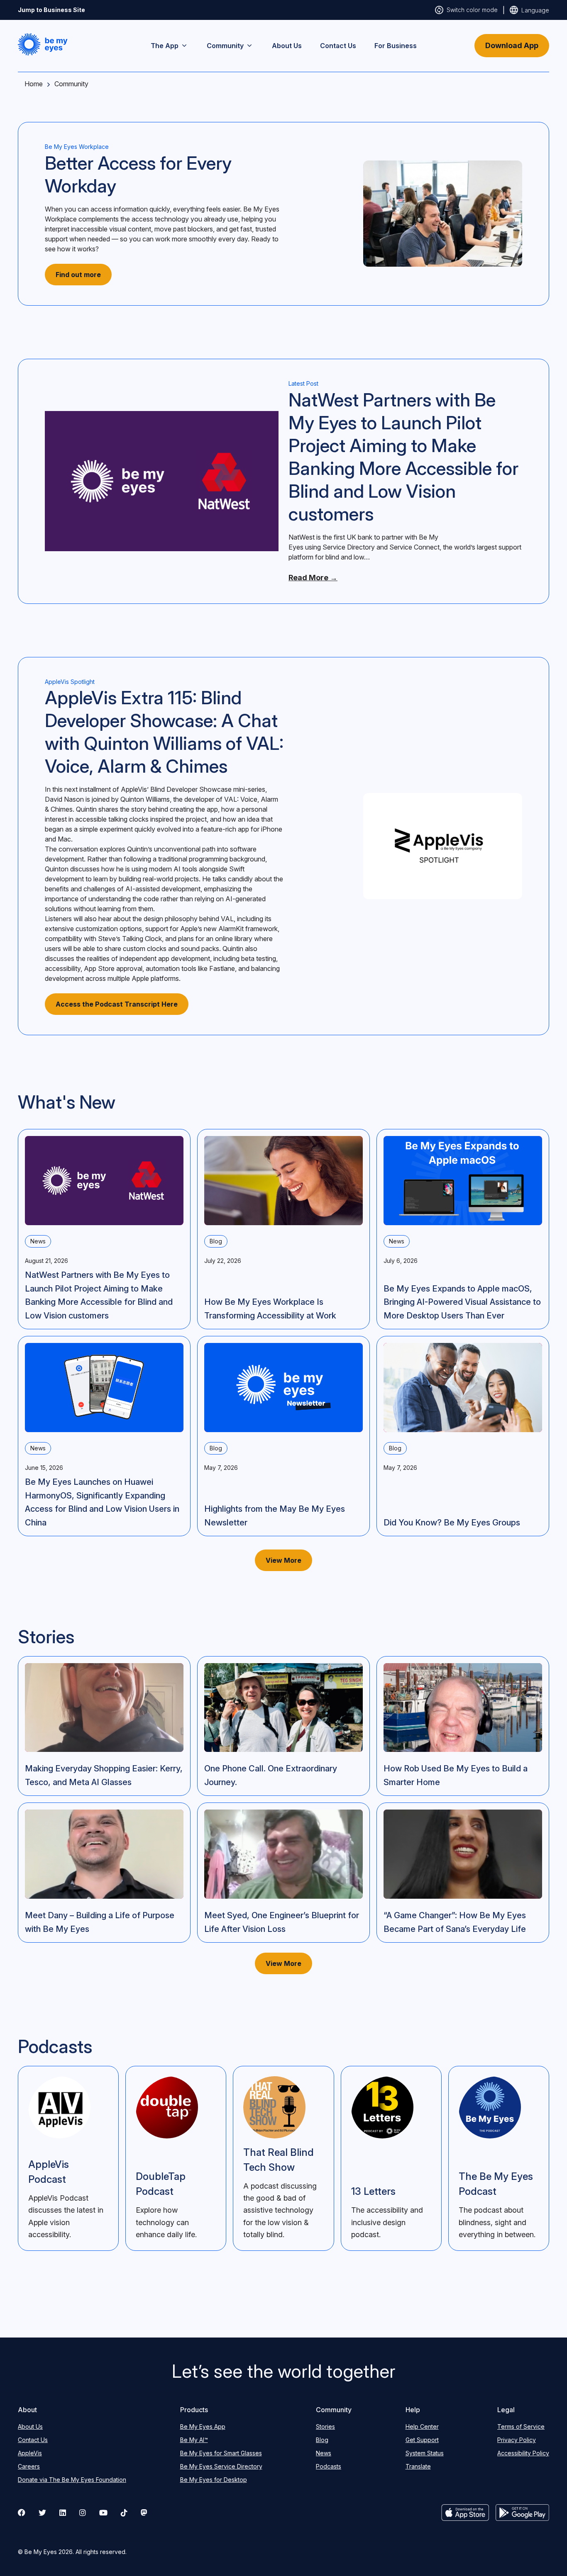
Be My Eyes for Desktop (214, 2480)
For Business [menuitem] (396, 46)
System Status (425, 2453)
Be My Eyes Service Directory (221, 2466)
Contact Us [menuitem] (338, 46)
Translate (418, 2466)
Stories (325, 2426)
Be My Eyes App (203, 2426)
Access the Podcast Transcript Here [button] (117, 1004)
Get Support (422, 2440)
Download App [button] (512, 45)
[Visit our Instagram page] (83, 2513)
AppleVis (30, 2453)
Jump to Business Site (51, 10)
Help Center (422, 2426)
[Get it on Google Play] (522, 2513)
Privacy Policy (517, 2440)
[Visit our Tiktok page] (124, 2513)
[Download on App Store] (465, 2513)
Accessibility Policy (523, 2453)
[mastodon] (144, 2513)
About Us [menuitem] (287, 46)
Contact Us (33, 2440)
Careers (29, 2466)
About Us (30, 2426)
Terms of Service (521, 2426)
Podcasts (329, 2466)
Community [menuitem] (225, 46)
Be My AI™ (194, 2440)
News (324, 2453)
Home (34, 84)
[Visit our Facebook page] (22, 2513)
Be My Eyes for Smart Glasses (221, 2453)
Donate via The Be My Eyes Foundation (72, 2480)
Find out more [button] (78, 275)
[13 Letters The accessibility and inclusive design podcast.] (391, 2158)
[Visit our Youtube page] (103, 2513)
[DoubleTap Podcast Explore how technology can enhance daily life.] (176, 2158)
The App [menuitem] (165, 46)
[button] (43, 44)
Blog (322, 2440)
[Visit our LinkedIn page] (63, 2513)
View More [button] (283, 1560)
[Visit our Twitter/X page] (42, 2513)
